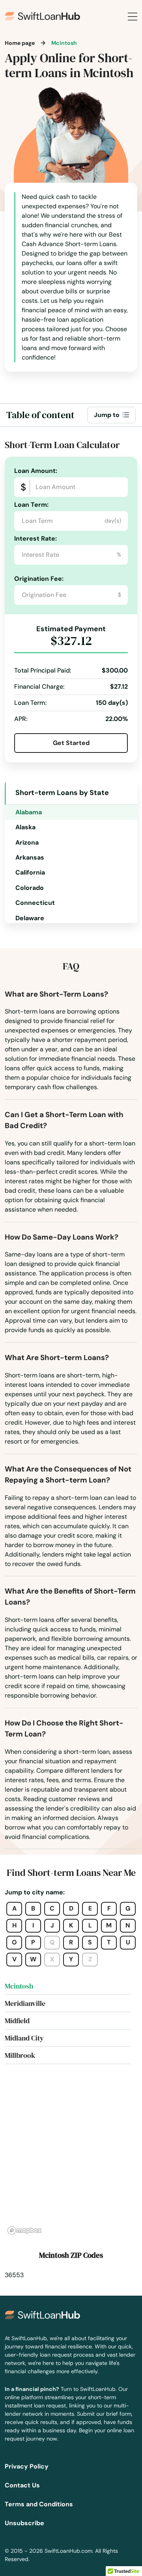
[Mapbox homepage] (24, 2230)
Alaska (25, 827)
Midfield (17, 2021)
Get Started (71, 743)
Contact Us (22, 2485)
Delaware (30, 918)
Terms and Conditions (39, 2504)
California (30, 872)
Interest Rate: (35, 538)
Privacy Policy (27, 2466)
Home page (20, 43)
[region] (71, 2159)
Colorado (30, 888)
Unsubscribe (24, 2523)
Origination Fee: (39, 579)
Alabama (29, 812)
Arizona (27, 842)
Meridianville (25, 2003)
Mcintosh (19, 1986)
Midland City (24, 2038)
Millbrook (20, 2055)
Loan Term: (31, 505)
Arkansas (30, 857)
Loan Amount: (36, 471)
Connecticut (35, 903)
